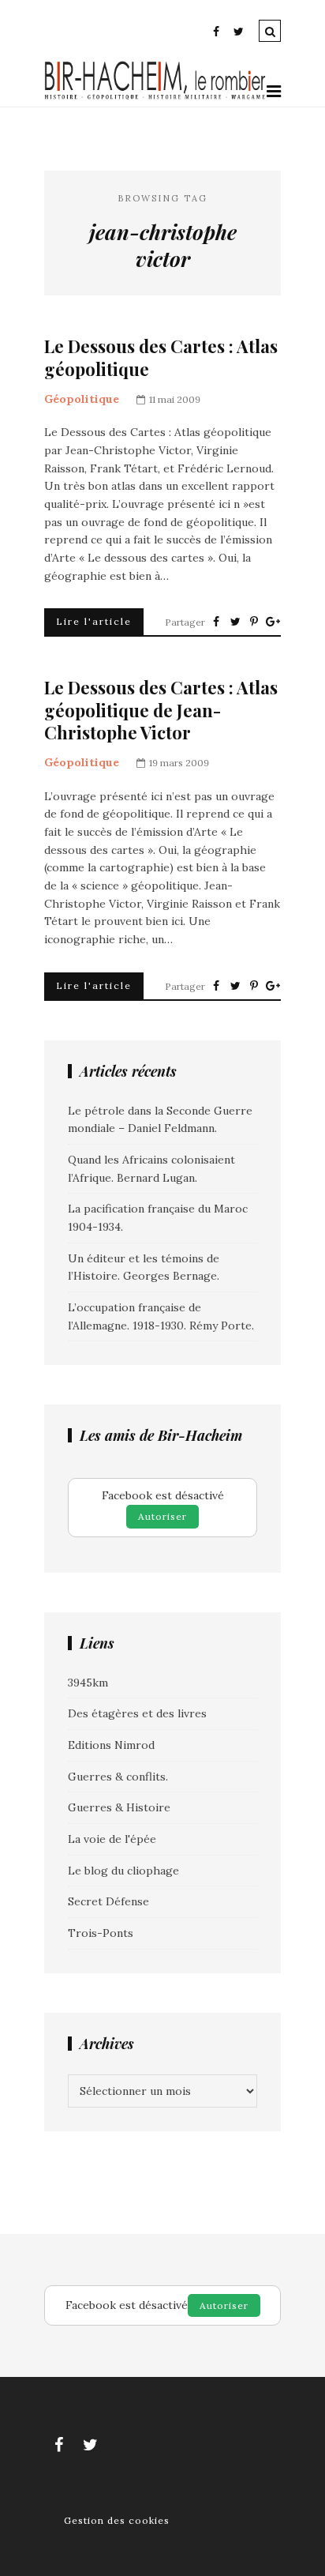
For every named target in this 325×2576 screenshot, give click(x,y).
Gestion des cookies (117, 2520)
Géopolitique (82, 399)
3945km (88, 1683)
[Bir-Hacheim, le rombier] (155, 97)
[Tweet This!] (235, 622)
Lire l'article (94, 621)
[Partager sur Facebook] (216, 622)
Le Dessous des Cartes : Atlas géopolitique (161, 357)
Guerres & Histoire (119, 1807)
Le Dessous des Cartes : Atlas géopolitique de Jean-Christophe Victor (161, 710)
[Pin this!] (254, 622)
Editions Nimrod (111, 1745)
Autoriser (162, 1516)
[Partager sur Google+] (273, 622)
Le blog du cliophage (123, 1871)
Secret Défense (108, 1901)
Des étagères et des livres (137, 1713)
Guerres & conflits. (118, 1777)
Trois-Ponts (101, 1933)
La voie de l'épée (112, 1839)
